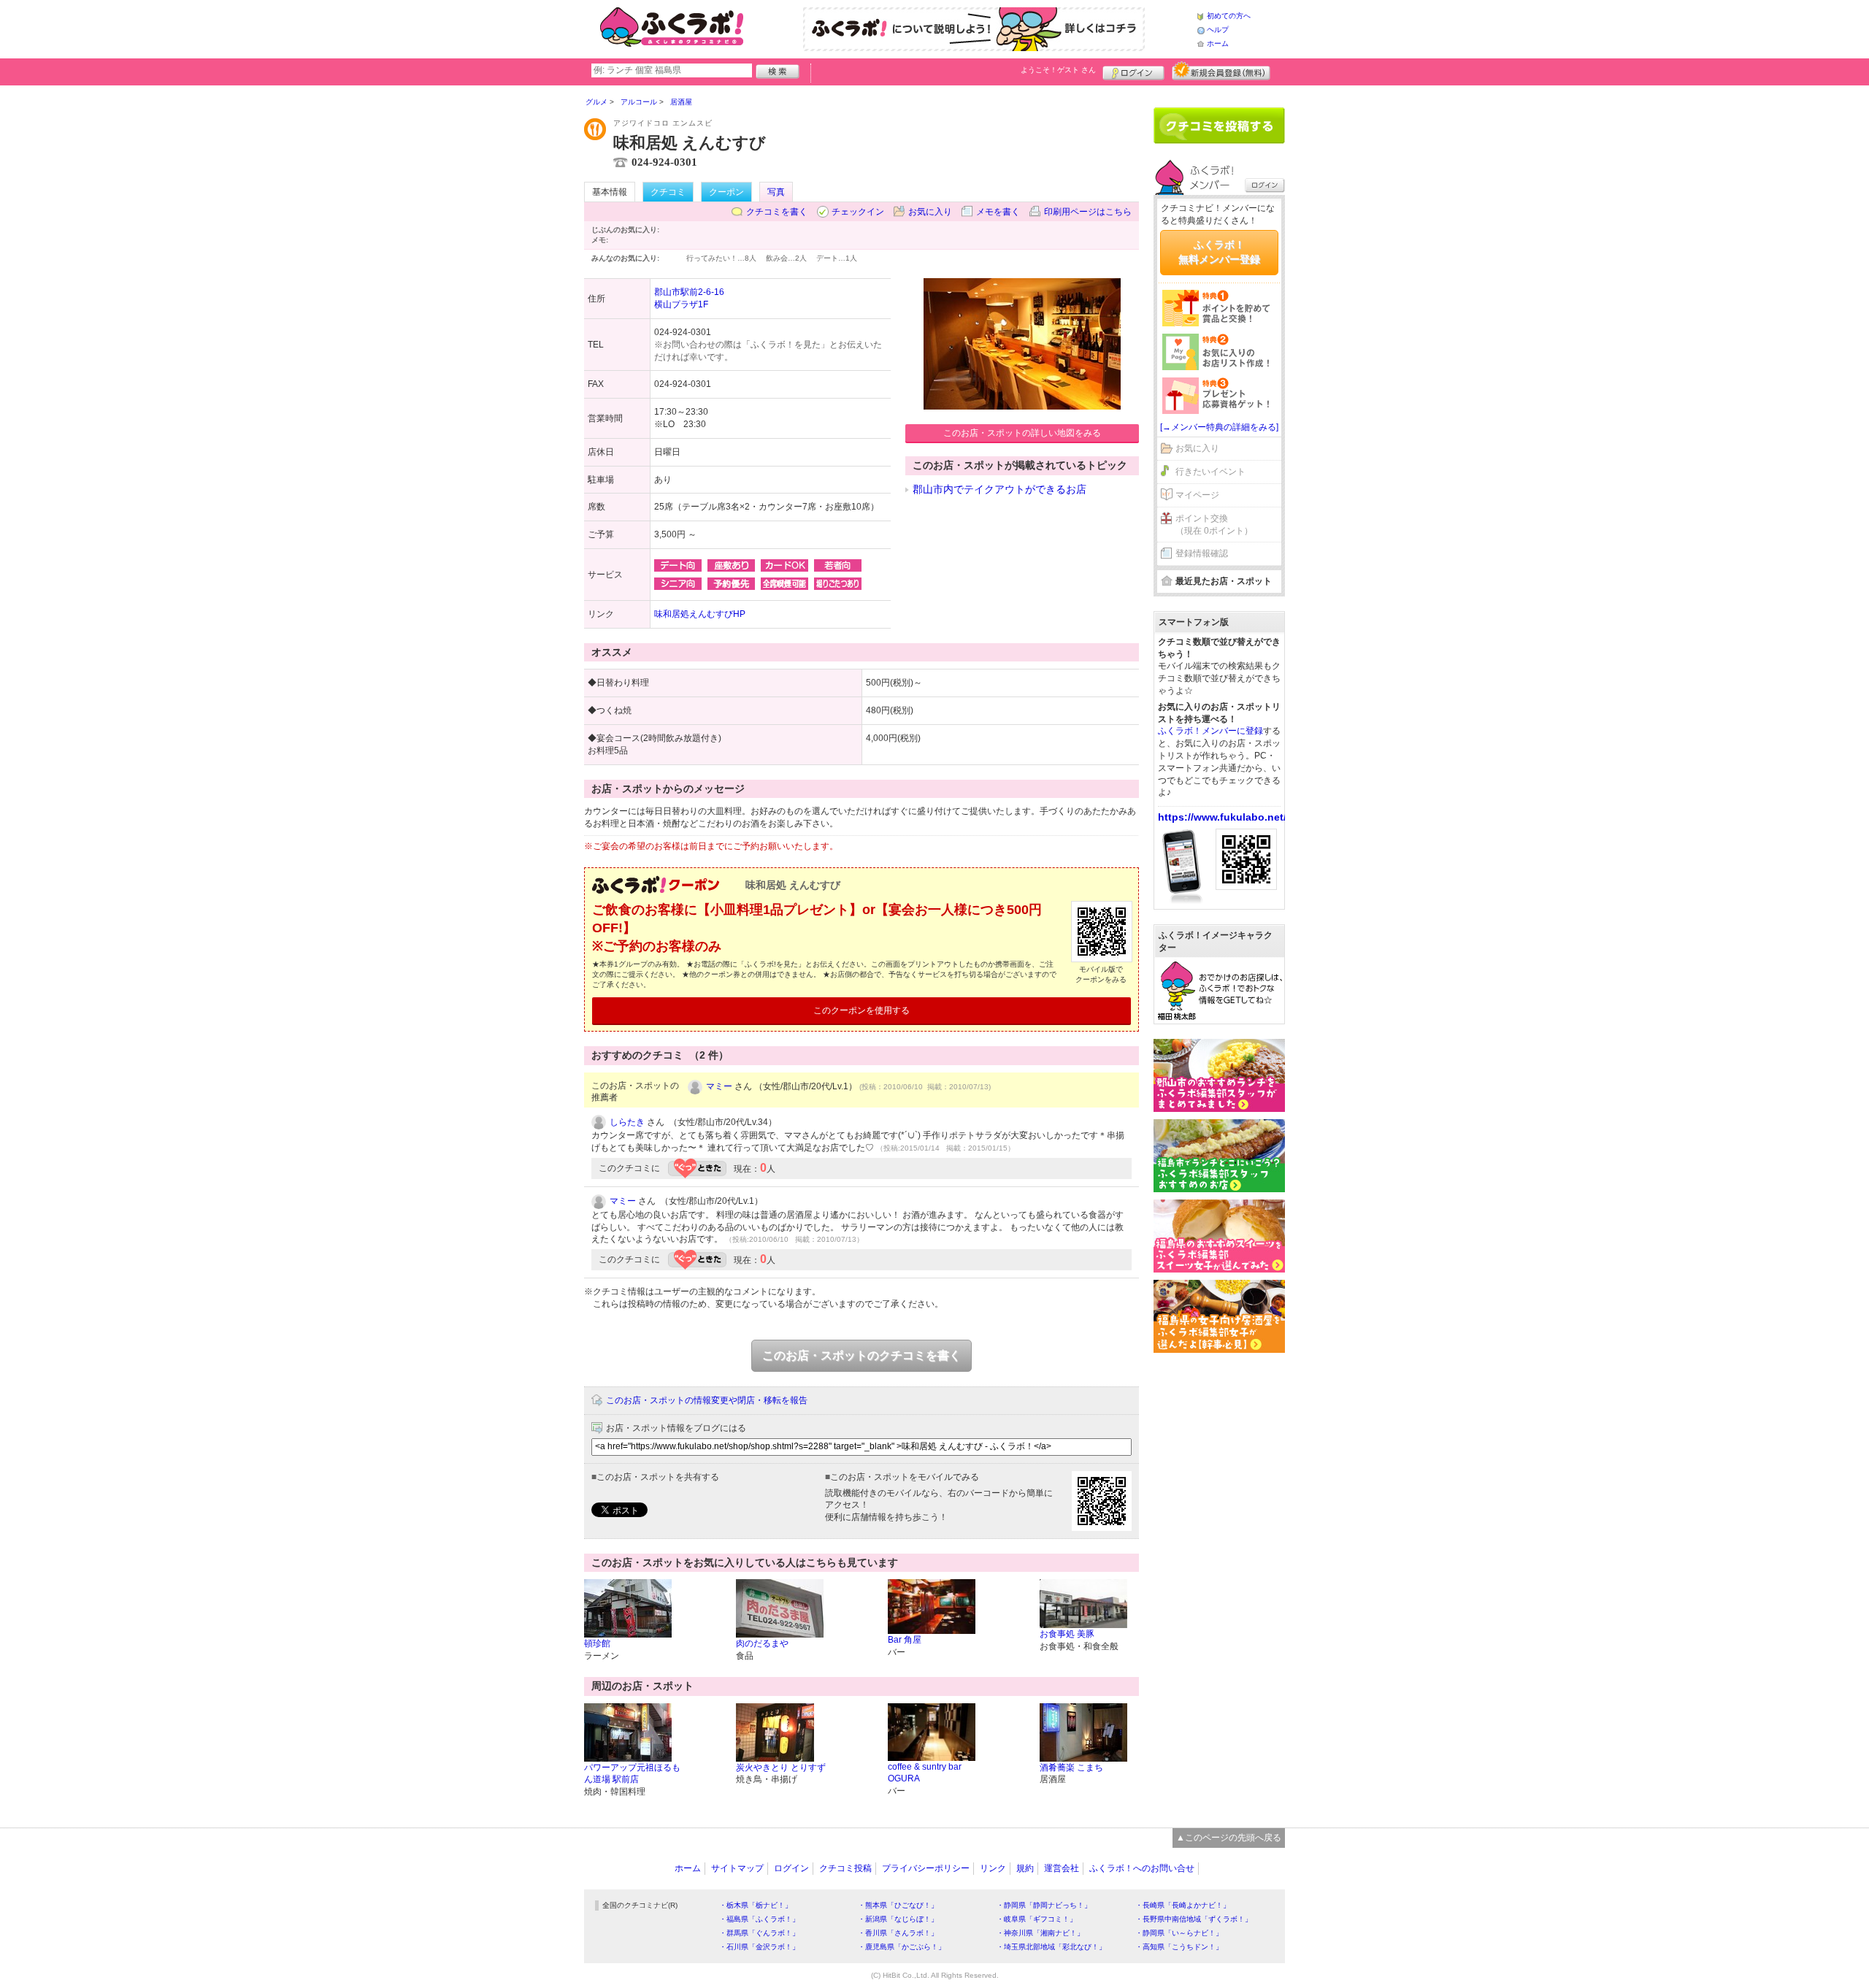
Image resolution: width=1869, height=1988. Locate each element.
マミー (719, 1086)
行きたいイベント (1210, 472)
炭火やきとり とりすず (781, 1768)
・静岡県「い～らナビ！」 (1179, 1933)
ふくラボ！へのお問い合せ (1142, 1868)
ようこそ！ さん (1058, 70)
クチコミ (668, 192)
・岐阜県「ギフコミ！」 (1037, 1919)
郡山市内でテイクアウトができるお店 (999, 489)
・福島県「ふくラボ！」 (759, 1919)
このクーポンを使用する (861, 1010)
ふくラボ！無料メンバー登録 (1219, 252)
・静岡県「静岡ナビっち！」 (1044, 1905)
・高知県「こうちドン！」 (1179, 1947)
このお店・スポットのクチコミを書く (861, 1355)
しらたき (627, 1122)
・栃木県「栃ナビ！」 (756, 1905)
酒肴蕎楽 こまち (1071, 1768)
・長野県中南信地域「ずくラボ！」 (1194, 1919)
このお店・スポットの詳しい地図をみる (1022, 433)
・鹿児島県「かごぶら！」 (902, 1947)
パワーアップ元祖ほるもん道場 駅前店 (632, 1774)
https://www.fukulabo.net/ (1222, 817)
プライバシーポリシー (926, 1868)
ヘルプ (1218, 30)
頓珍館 (597, 1643)
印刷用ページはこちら (1088, 212)
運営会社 (1062, 1868)
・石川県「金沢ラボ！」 (759, 1947)
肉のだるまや (762, 1643)
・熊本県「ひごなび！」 (898, 1905)
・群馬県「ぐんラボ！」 (759, 1933)
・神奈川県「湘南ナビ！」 (1040, 1933)
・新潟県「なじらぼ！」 (898, 1919)
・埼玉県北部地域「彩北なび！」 (1051, 1947)
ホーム (1218, 43)
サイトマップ (737, 1868)
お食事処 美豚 (1067, 1634)
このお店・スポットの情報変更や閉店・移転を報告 (707, 1400)
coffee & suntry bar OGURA (925, 1773)
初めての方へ (1229, 16)
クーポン (726, 192)
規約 (1025, 1868)
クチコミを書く (777, 212)
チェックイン (858, 212)
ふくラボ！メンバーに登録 (1210, 731)
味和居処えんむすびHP (700, 614)
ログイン (1133, 71)
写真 (776, 192)
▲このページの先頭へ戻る (1229, 1838)
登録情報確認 (1202, 553)
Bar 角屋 (905, 1640)
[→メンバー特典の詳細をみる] (1219, 427)
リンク (993, 1868)
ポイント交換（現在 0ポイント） (1214, 525)
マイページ (1197, 495)
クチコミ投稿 (845, 1868)
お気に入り (930, 212)
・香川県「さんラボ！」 (898, 1933)
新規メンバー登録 (1221, 71)
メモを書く (998, 212)
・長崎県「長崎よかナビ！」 (1183, 1905)
